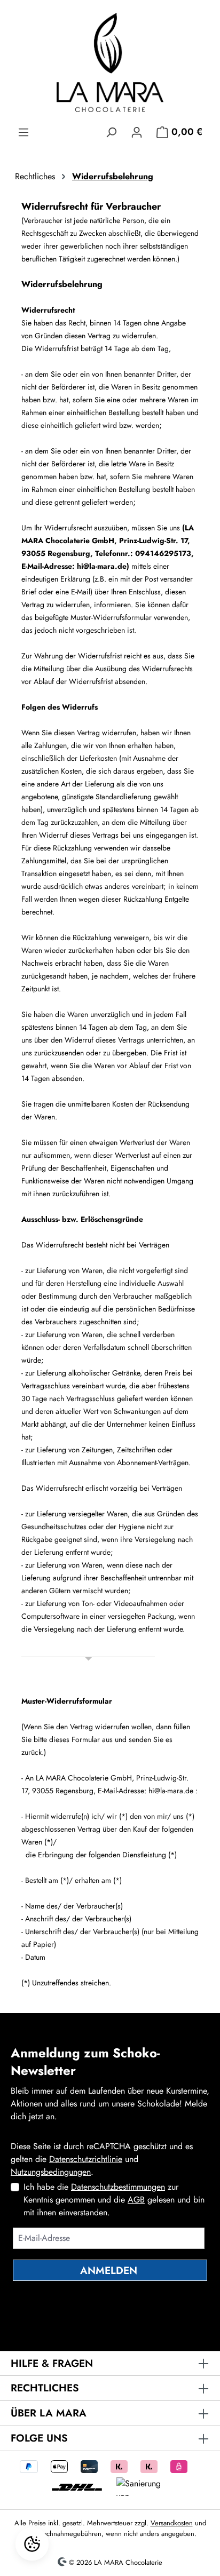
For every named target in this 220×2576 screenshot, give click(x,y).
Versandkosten (172, 2523)
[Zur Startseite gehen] (110, 62)
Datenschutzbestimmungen (118, 2187)
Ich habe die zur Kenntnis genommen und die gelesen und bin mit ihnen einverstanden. (114, 2200)
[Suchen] (111, 131)
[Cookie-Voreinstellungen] (32, 2544)
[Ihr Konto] (137, 131)
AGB (136, 2200)
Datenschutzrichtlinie (86, 2159)
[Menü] (23, 131)
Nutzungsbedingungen (51, 2172)
